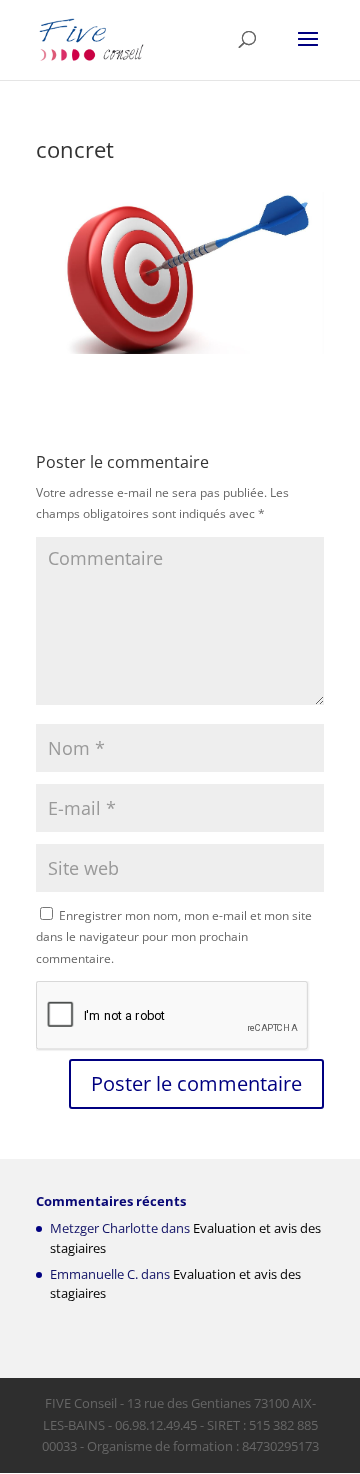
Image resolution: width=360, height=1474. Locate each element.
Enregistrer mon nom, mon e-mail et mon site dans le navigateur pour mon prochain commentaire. (174, 937)
